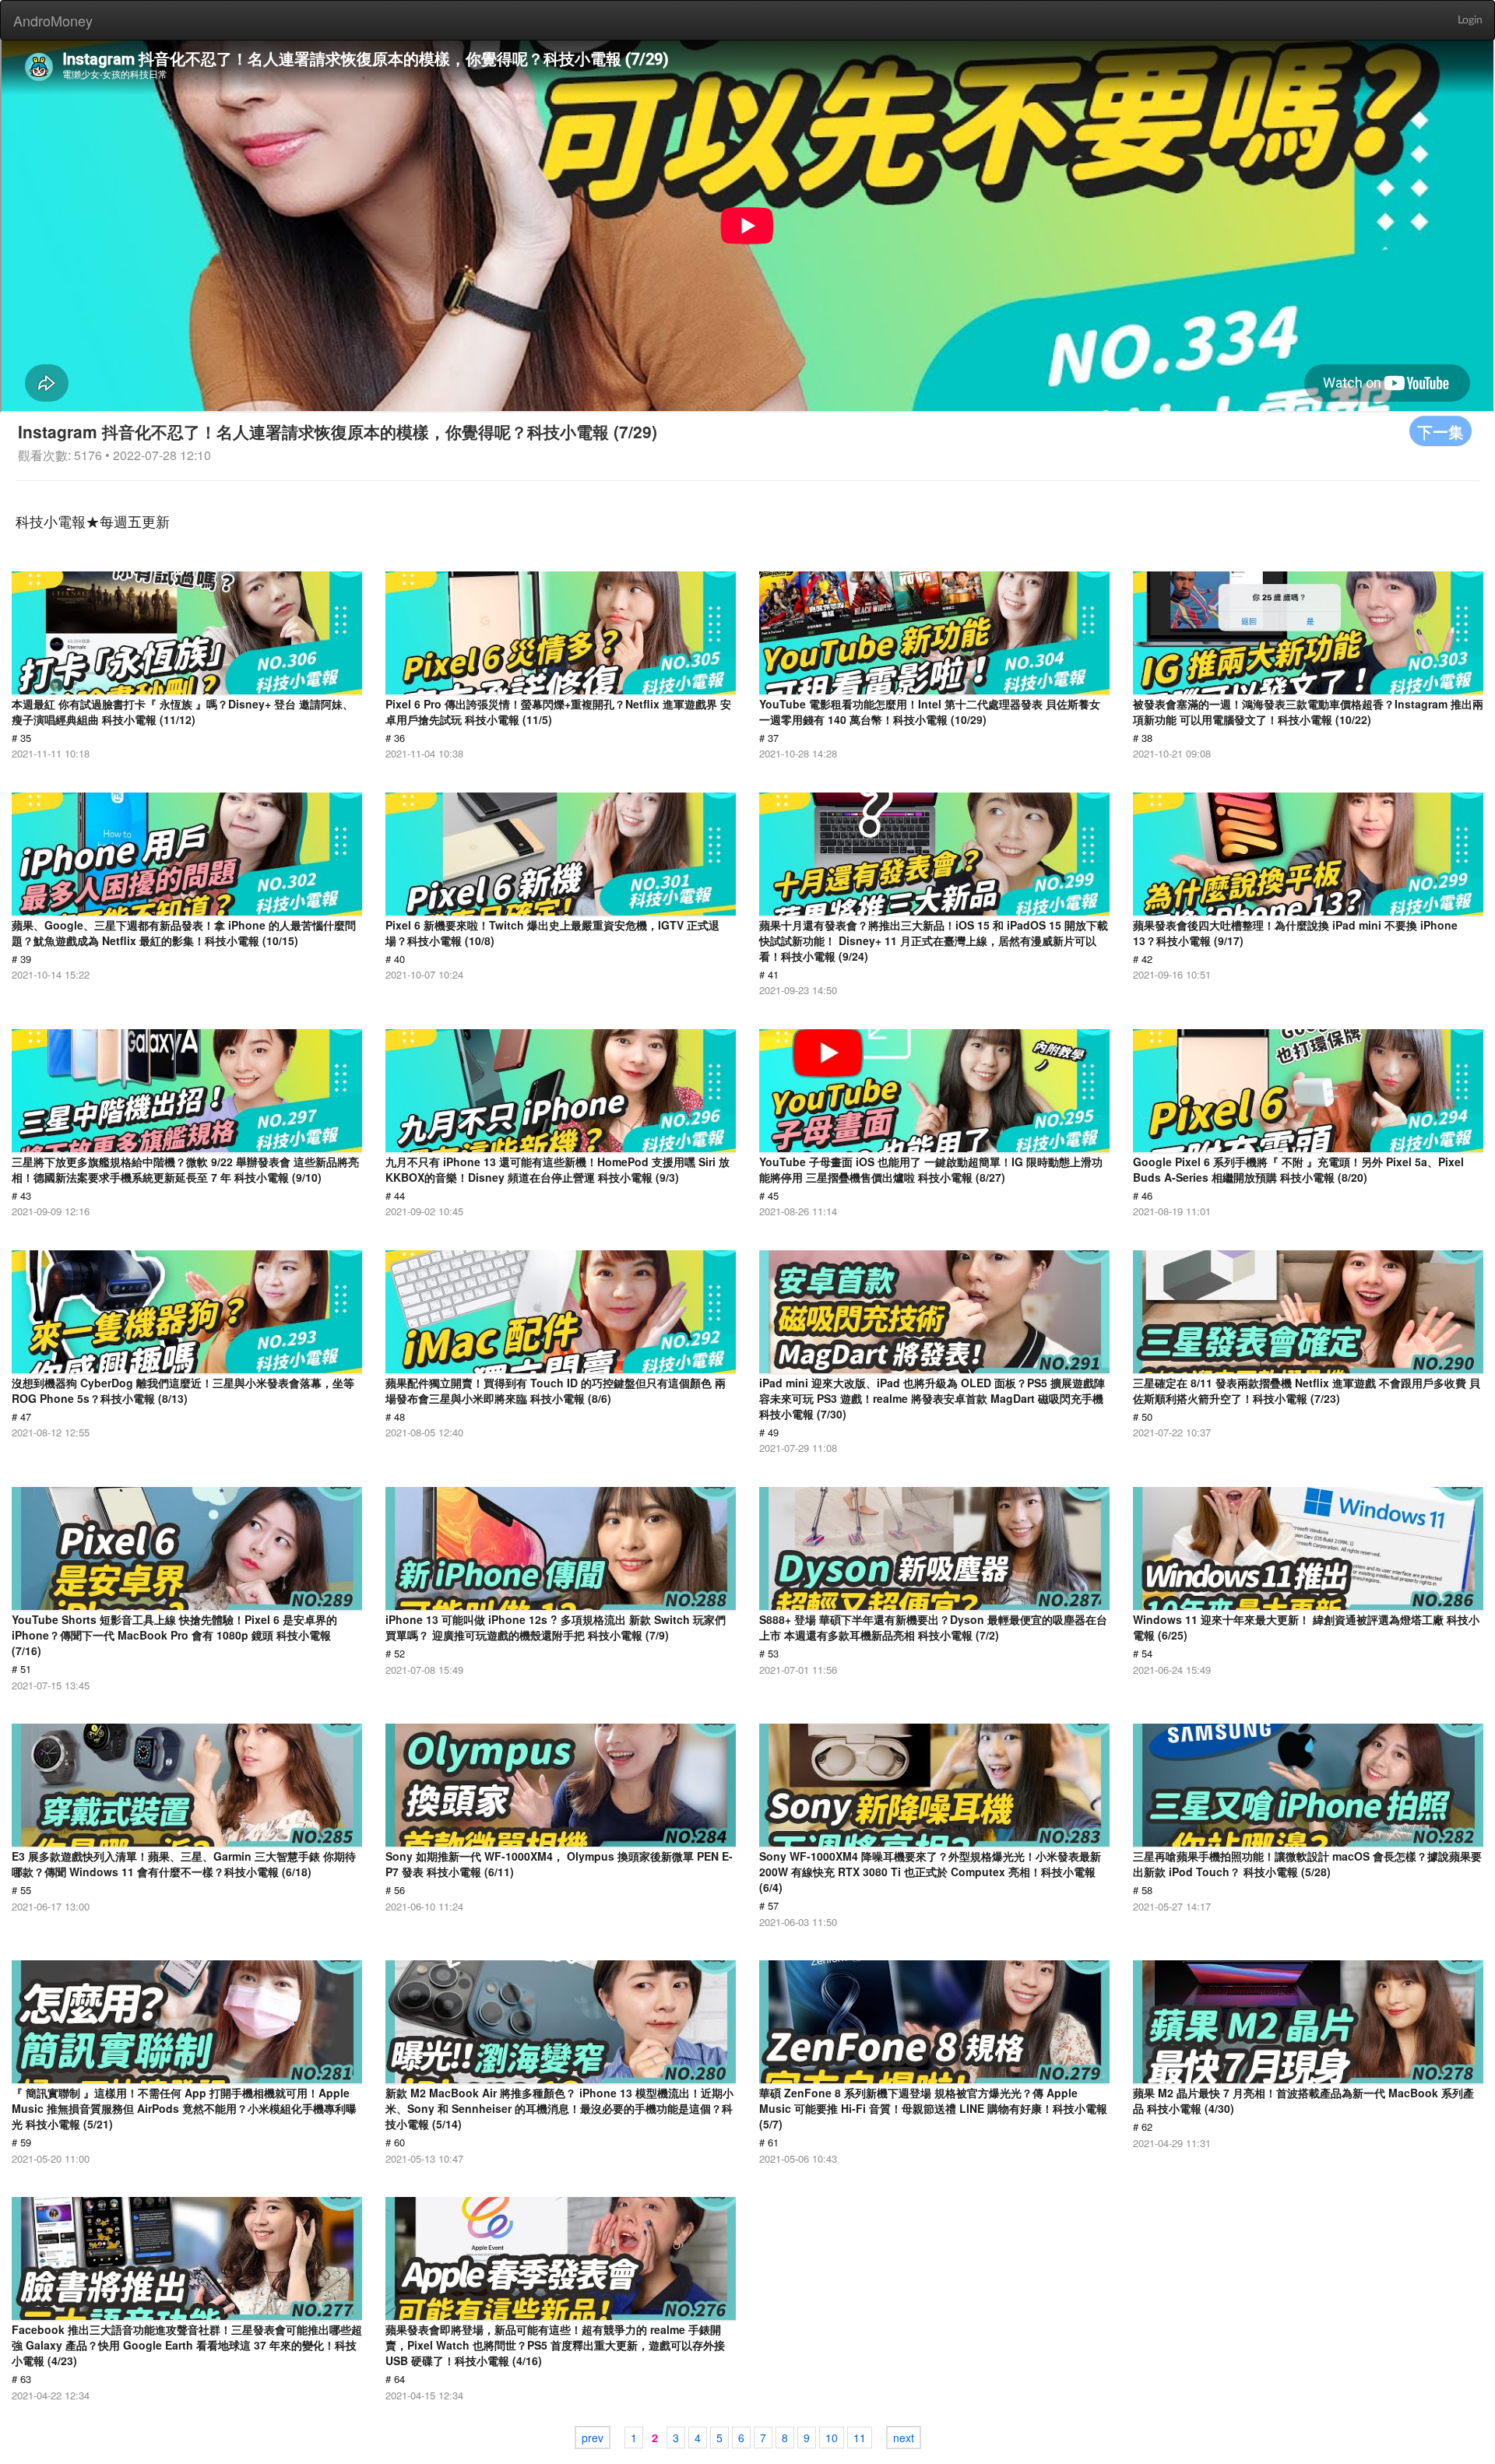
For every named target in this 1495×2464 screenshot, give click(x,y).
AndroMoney (53, 20)
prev (593, 2438)
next (904, 2438)
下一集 (1440, 431)
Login (1470, 20)
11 (860, 2438)
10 (832, 2438)
